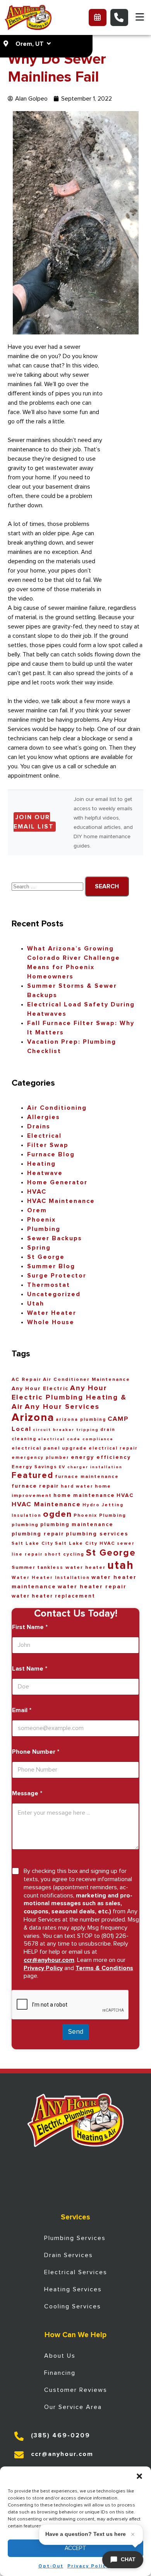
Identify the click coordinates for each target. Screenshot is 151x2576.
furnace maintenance (87, 1477)
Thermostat (49, 1285)
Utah (36, 1304)
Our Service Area (73, 2407)
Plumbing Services (75, 2238)
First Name (30, 1627)
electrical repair (113, 1448)
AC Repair (27, 1379)
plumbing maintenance (77, 1525)
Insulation (27, 1515)
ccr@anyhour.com (49, 1960)
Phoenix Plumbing (100, 1515)
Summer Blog (51, 1266)
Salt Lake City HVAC (85, 1543)
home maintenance (84, 1495)
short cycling (64, 1554)
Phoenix (41, 1220)
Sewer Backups (55, 1238)
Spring (39, 1248)
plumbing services (97, 1534)
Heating (41, 1164)
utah (121, 1566)
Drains (39, 1126)
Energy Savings (34, 1467)
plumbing (25, 1525)
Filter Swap (48, 1145)
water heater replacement (53, 1596)
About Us (60, 2356)
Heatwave (45, 1173)
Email (22, 1710)
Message (27, 1793)
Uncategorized (54, 1294)
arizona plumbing (81, 1419)
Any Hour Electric (40, 1389)
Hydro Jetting (103, 1505)
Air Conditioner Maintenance (87, 1379)
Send (76, 2032)
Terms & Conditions (104, 1968)
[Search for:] (48, 886)
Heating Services (73, 2289)
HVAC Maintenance (61, 1201)
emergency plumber (40, 1458)
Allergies (44, 1117)
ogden (57, 1514)
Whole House (51, 1322)
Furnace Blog (51, 1154)
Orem (37, 1210)
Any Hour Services (62, 1407)
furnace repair (35, 1486)
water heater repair (92, 1587)
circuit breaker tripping (66, 1430)
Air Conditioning (57, 1108)
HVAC (37, 1192)
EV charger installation (91, 1467)
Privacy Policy (88, 2566)
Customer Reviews (76, 2390)
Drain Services (69, 2255)
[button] (139, 2476)
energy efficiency (101, 1457)
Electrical (44, 1136)
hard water (77, 1486)
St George (46, 1257)
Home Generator (57, 1182)
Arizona (33, 1418)
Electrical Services (76, 2272)
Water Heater (52, 1313)
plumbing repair (38, 1534)
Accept (75, 2548)
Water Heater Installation (51, 1578)
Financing (60, 2373)
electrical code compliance (76, 1439)
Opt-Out (51, 2566)
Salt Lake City (33, 1543)
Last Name (30, 1669)
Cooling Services (73, 2306)
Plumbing (44, 1229)
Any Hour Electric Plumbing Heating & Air (69, 1397)
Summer (24, 1567)
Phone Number (36, 1752)
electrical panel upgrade (49, 1448)
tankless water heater (71, 1567)
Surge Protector (57, 1276)
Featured (33, 1476)
